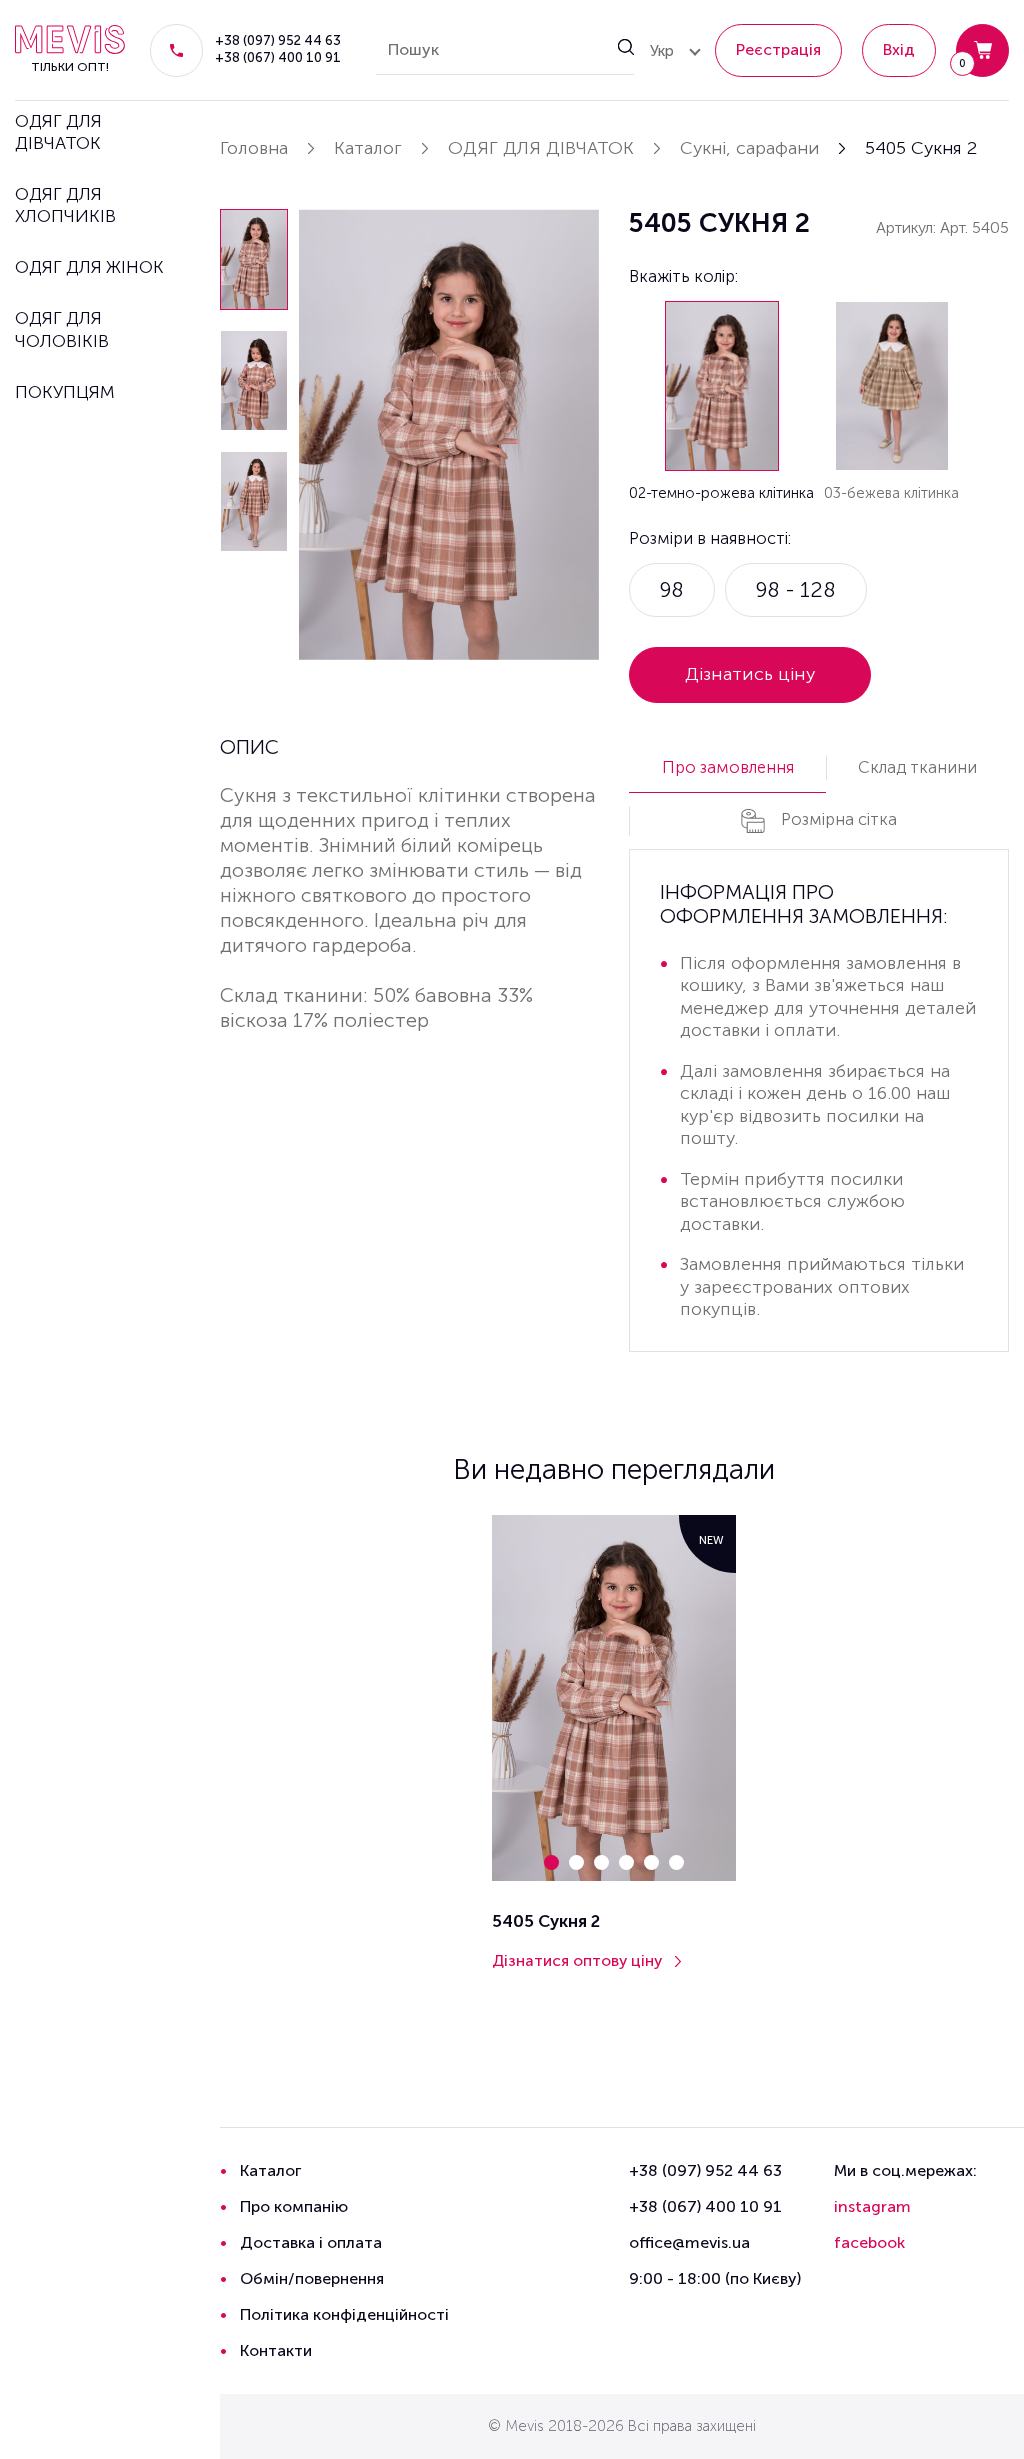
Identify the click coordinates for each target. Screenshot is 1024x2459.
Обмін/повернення (312, 2278)
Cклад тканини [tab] (917, 767)
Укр (662, 51)
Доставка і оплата (311, 2242)
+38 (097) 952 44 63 (278, 41)
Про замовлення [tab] (728, 767)
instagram (872, 2206)
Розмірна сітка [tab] (839, 819)
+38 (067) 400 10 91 (278, 58)
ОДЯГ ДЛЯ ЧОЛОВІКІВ (62, 329)
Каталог (270, 2170)
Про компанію (294, 2206)
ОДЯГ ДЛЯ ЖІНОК (89, 267)
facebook (869, 2242)
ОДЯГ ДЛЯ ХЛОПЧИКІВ (65, 205)
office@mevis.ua (689, 2242)
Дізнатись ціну (750, 674)
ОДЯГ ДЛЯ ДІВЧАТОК (58, 132)
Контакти (276, 2350)
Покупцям (65, 392)
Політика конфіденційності (344, 2314)
